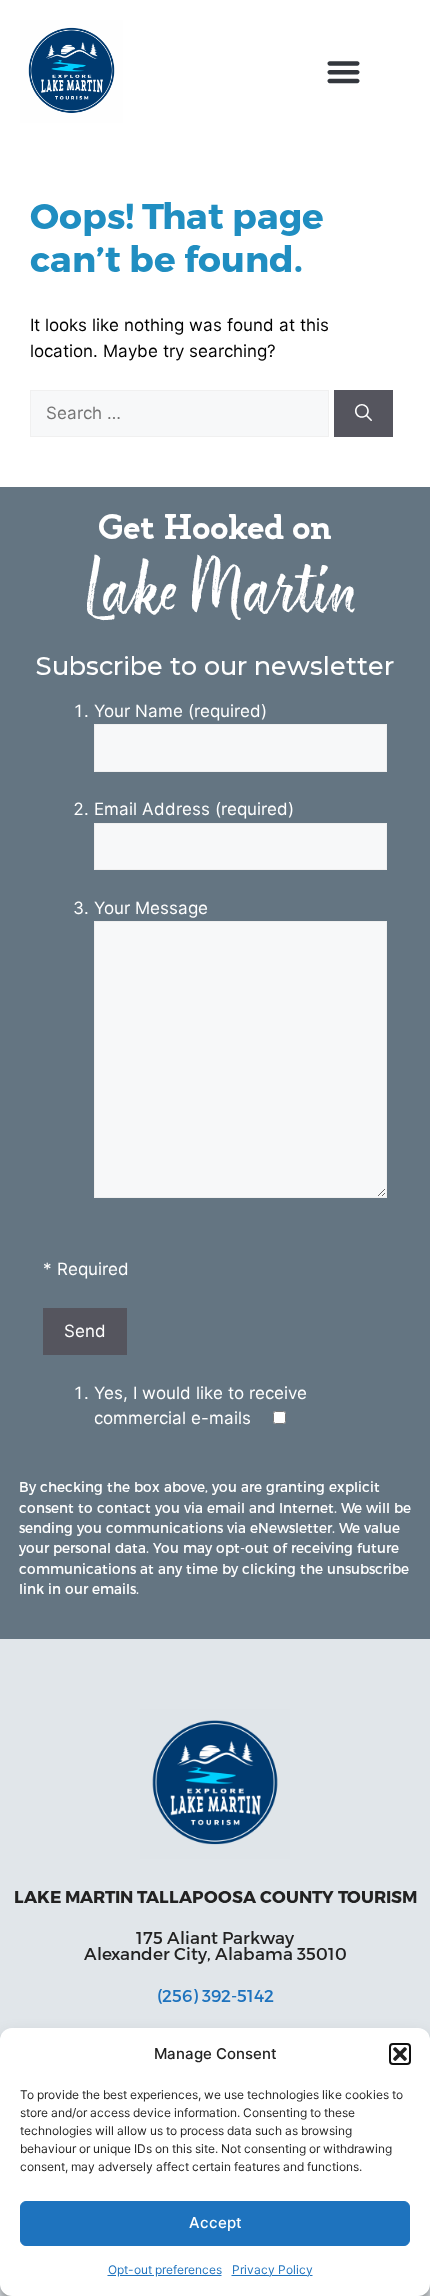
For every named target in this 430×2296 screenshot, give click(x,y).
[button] (400, 2054)
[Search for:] (182, 413)
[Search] (363, 414)
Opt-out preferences (165, 2269)
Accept (215, 2222)
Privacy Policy (272, 2269)
